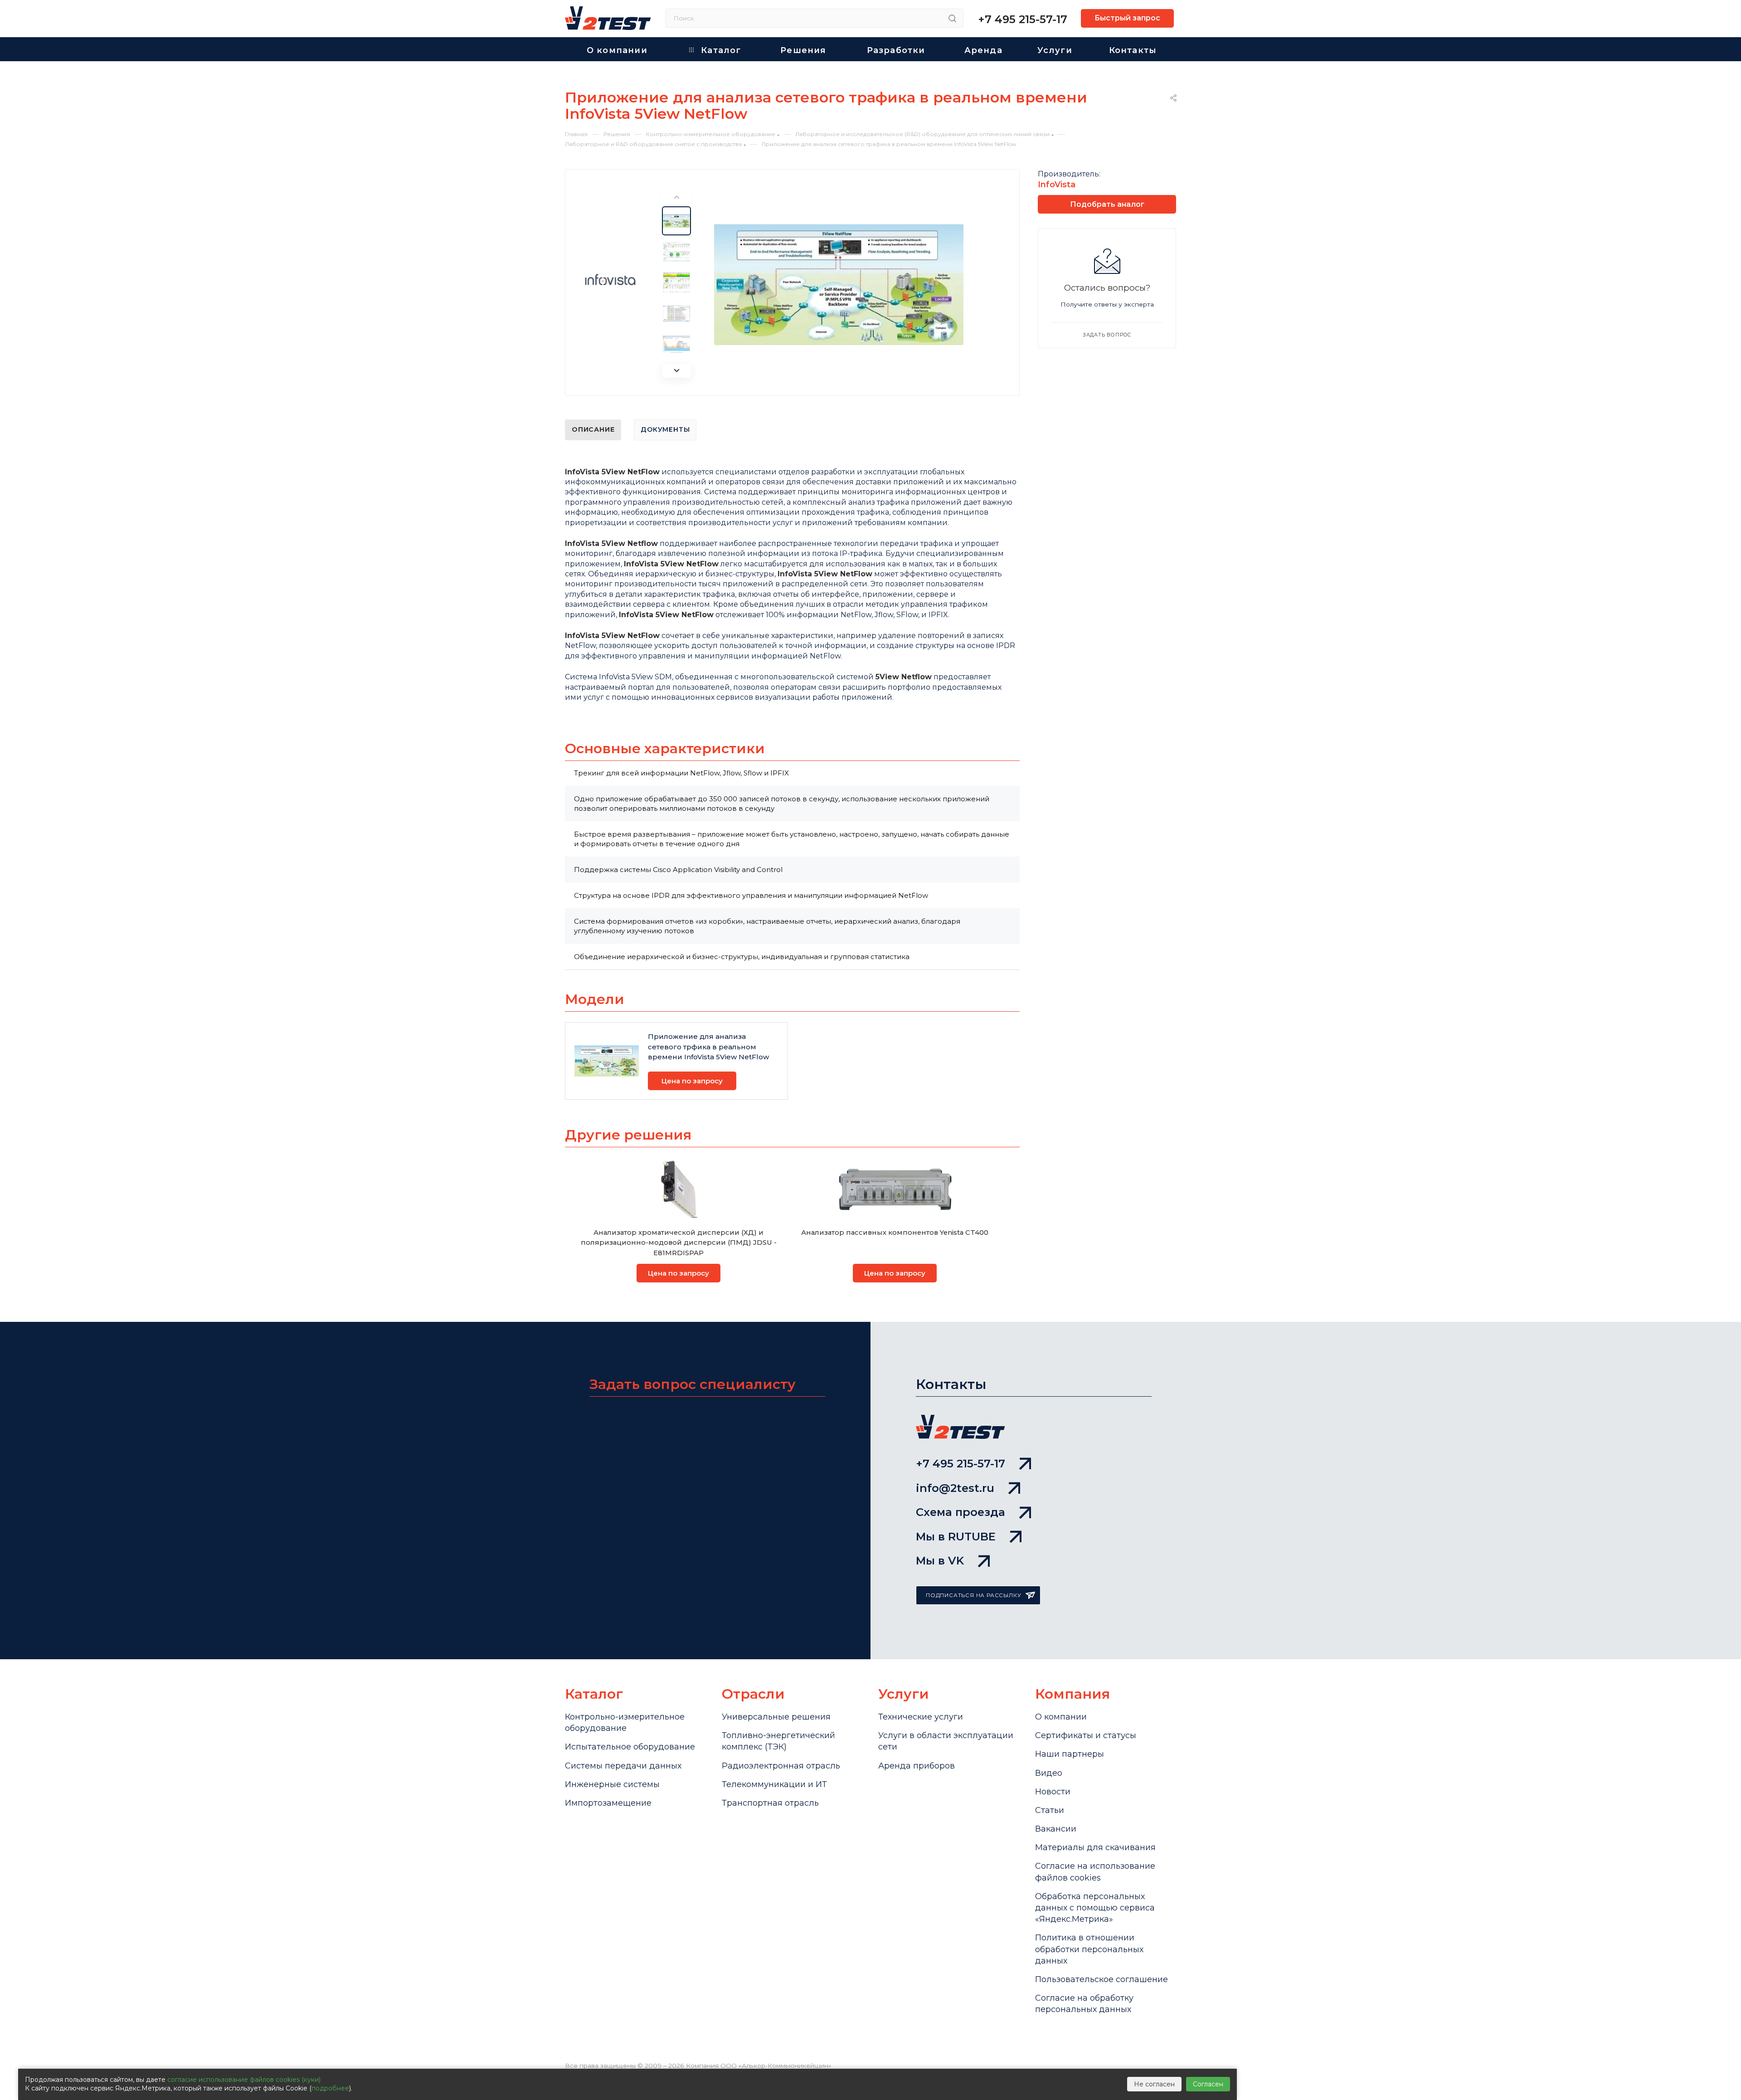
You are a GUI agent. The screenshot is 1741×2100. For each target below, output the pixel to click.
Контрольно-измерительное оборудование (625, 1722)
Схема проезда (960, 1512)
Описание (593, 429)
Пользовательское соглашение (1101, 1979)
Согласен (1208, 2084)
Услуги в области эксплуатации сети (946, 1741)
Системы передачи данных (623, 1766)
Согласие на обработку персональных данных (1084, 2004)
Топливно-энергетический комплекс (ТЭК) (778, 1741)
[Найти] (952, 18)
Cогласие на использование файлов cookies (1095, 1872)
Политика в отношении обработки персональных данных (1089, 1949)
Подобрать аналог (1107, 204)
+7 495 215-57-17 (1023, 19)
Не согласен (1154, 2084)
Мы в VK (940, 1561)
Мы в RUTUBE (956, 1537)
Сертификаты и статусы (1086, 1735)
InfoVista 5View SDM (635, 677)
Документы (665, 429)
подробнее (330, 2088)
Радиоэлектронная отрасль (781, 1766)
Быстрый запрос (1127, 18)
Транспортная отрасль (770, 1803)
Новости (1053, 1792)
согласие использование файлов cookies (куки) (244, 2080)
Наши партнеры (1070, 1754)
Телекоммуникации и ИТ (774, 1784)
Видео (1049, 1773)
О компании (1061, 1717)
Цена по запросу (692, 1081)
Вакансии (1056, 1829)
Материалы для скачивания (1095, 1847)
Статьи (1050, 1810)
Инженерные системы (612, 1784)
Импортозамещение (608, 1803)
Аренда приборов (917, 1766)
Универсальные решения (776, 1717)
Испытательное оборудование (630, 1747)
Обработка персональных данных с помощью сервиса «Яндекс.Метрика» (1095, 1908)
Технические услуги (921, 1717)
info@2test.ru (955, 1488)
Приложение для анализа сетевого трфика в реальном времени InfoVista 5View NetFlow (708, 1047)
